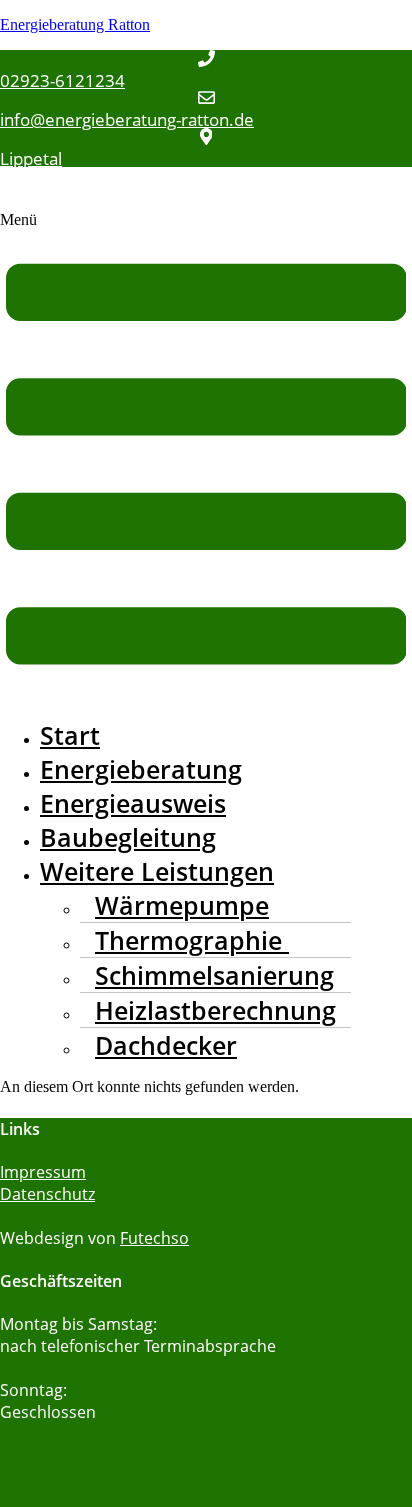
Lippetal (31, 158)
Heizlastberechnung (215, 1010)
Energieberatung (141, 769)
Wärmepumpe (182, 905)
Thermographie (192, 940)
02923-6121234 (62, 80)
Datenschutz (47, 1194)
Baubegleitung (128, 837)
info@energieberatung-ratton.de (127, 119)
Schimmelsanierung (214, 975)
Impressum (43, 1172)
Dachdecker (166, 1045)
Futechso (154, 1238)
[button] (206, 456)
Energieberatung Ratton (75, 24)
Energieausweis (133, 803)
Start (70, 735)
